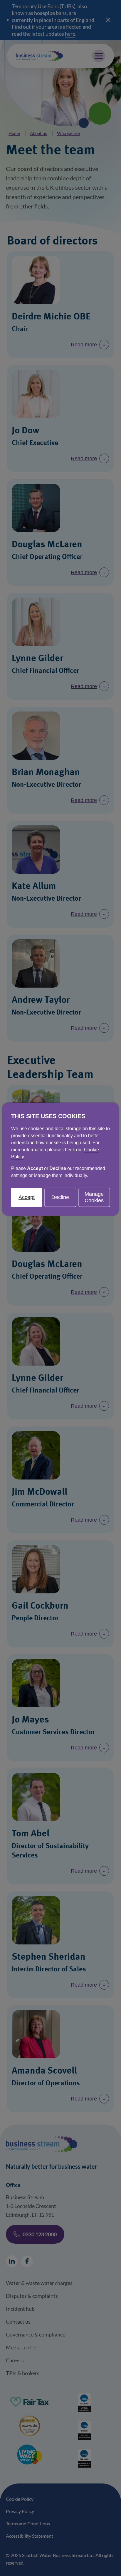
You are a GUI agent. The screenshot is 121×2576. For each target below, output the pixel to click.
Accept (27, 1197)
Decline (60, 1197)
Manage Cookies (94, 1197)
